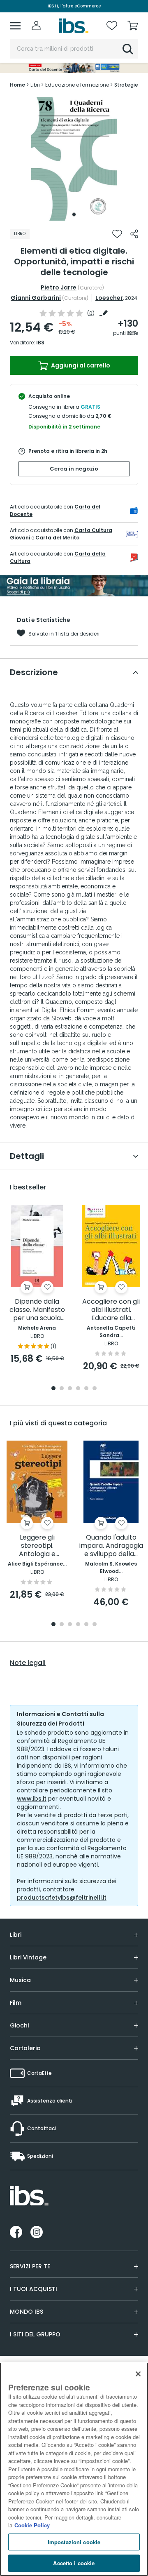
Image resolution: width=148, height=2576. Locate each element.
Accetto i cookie (74, 2563)
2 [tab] (62, 1389)
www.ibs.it (32, 1799)
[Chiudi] (138, 2374)
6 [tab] (95, 1389)
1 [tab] (74, 214)
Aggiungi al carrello (80, 365)
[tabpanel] (74, 159)
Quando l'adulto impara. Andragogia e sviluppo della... (111, 1546)
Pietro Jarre (59, 287)
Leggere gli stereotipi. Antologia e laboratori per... (37, 1546)
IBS (40, 343)
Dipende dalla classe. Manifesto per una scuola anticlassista (37, 1310)
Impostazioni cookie (74, 2542)
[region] (74, 2469)
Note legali (28, 1663)
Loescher (109, 298)
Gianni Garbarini (36, 298)
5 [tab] (86, 1389)
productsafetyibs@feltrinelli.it (62, 1898)
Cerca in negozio (74, 469)
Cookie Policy (32, 2525)
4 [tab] (78, 1389)
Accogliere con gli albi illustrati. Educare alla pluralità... (111, 1310)
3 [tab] (70, 1389)
